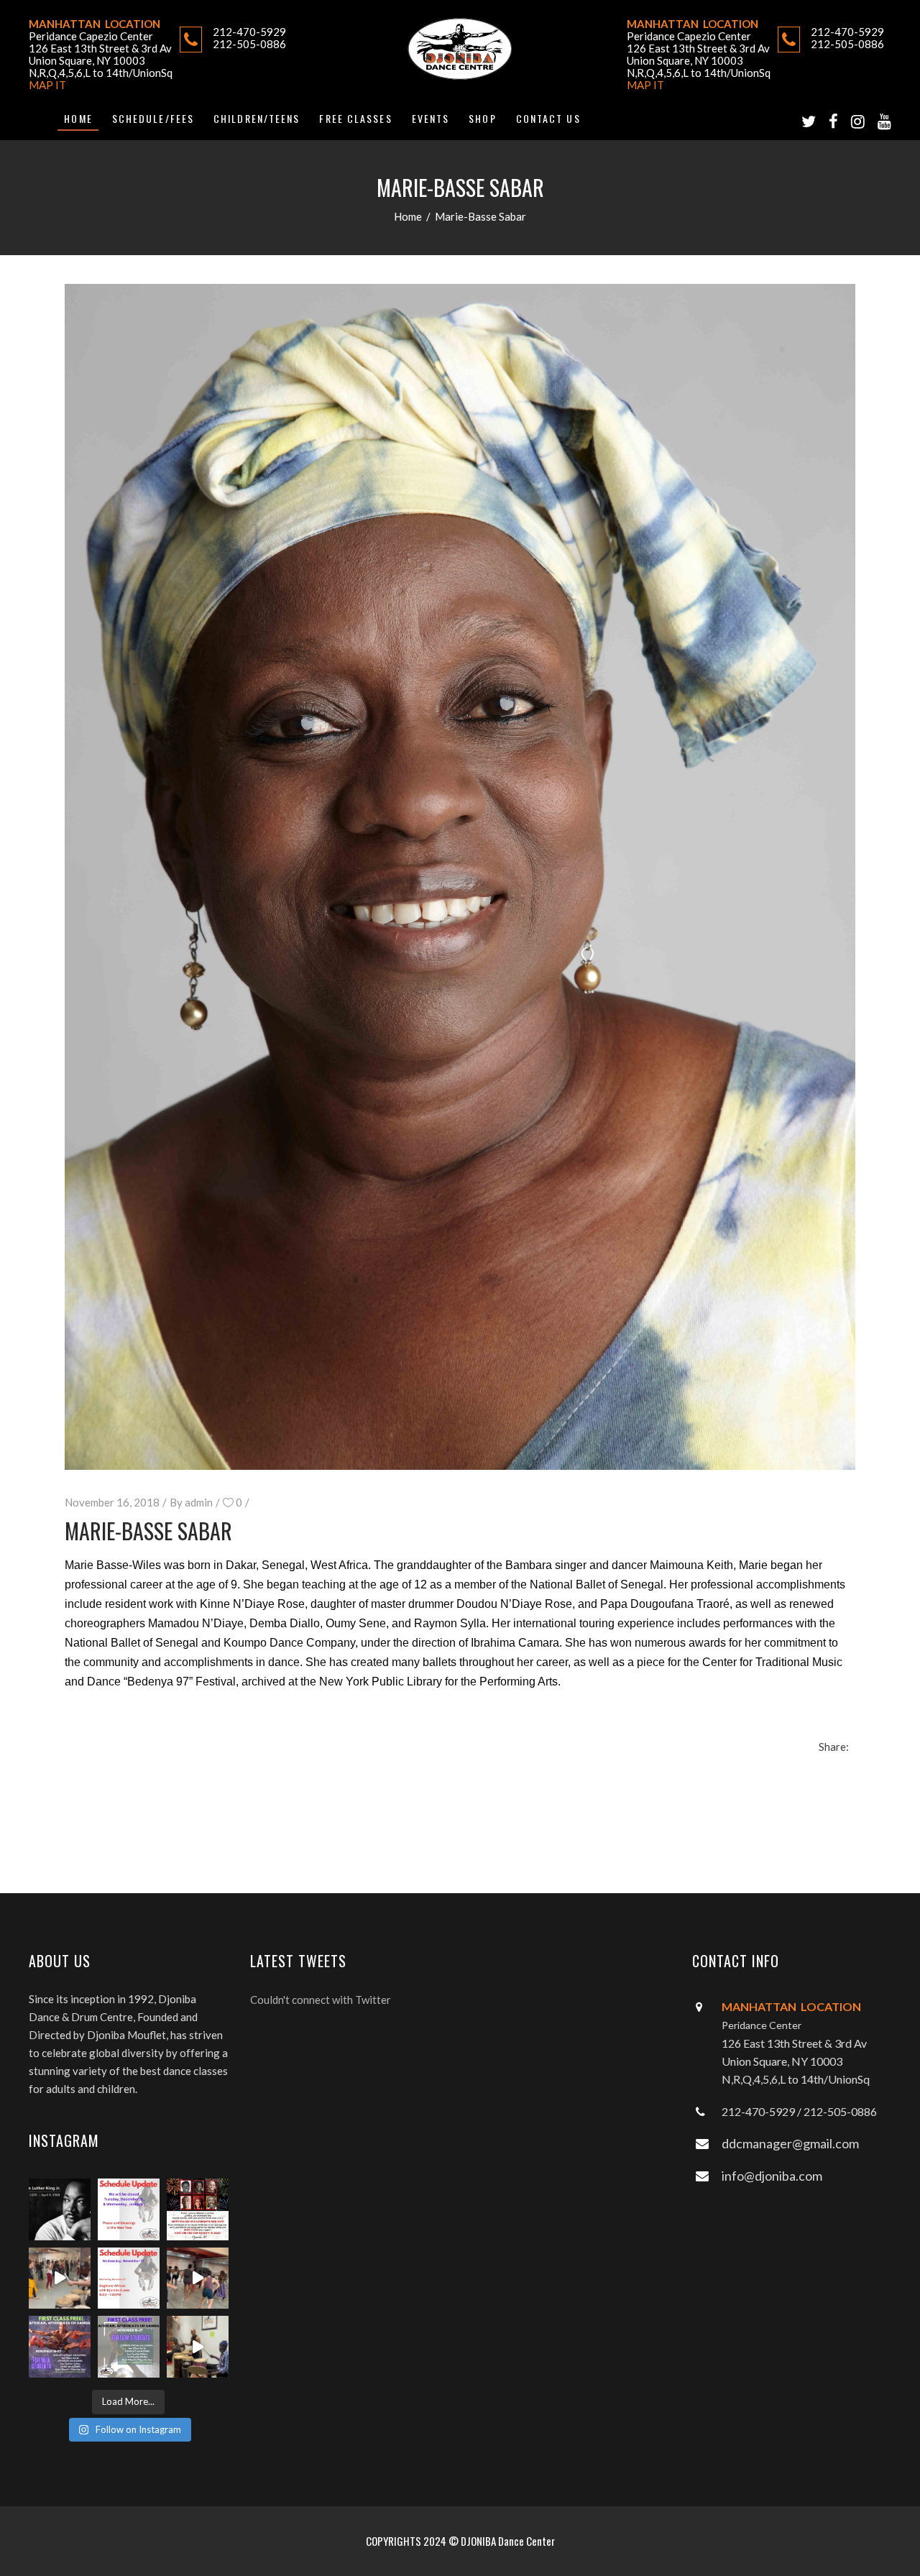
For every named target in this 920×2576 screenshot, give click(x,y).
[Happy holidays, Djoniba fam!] (198, 2209)
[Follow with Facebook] (833, 121)
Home (408, 216)
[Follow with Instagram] (858, 121)
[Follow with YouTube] (884, 121)
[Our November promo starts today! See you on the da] (129, 2347)
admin (199, 1502)
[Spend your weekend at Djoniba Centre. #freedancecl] (60, 2347)
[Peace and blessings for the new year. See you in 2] (129, 2209)
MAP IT (47, 85)
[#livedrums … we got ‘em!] (198, 2347)
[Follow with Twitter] (809, 121)
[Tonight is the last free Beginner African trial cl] (60, 2278)
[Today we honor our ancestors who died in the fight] (60, 2209)
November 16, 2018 (112, 1502)
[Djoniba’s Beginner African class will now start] (129, 2278)
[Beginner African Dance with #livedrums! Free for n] (198, 2278)
